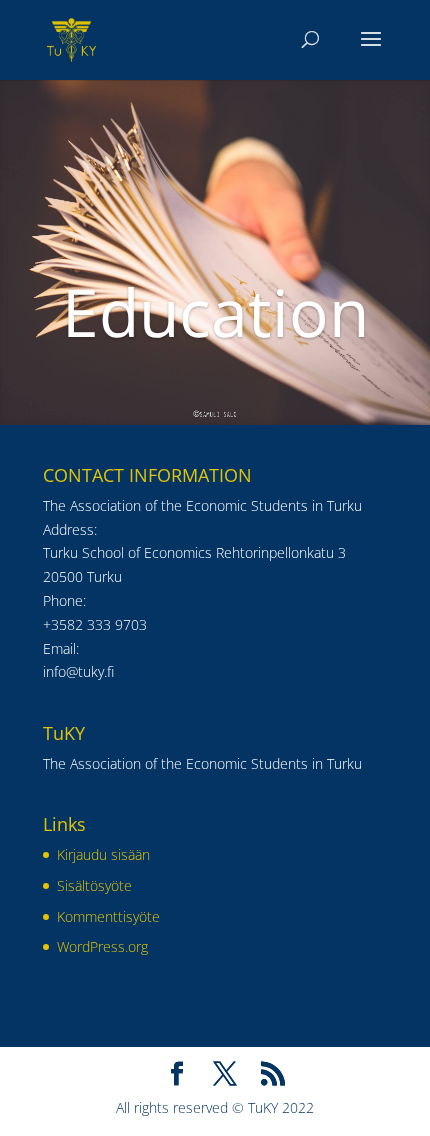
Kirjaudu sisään (103, 854)
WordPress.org (102, 946)
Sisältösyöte (94, 885)
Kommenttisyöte (108, 916)
